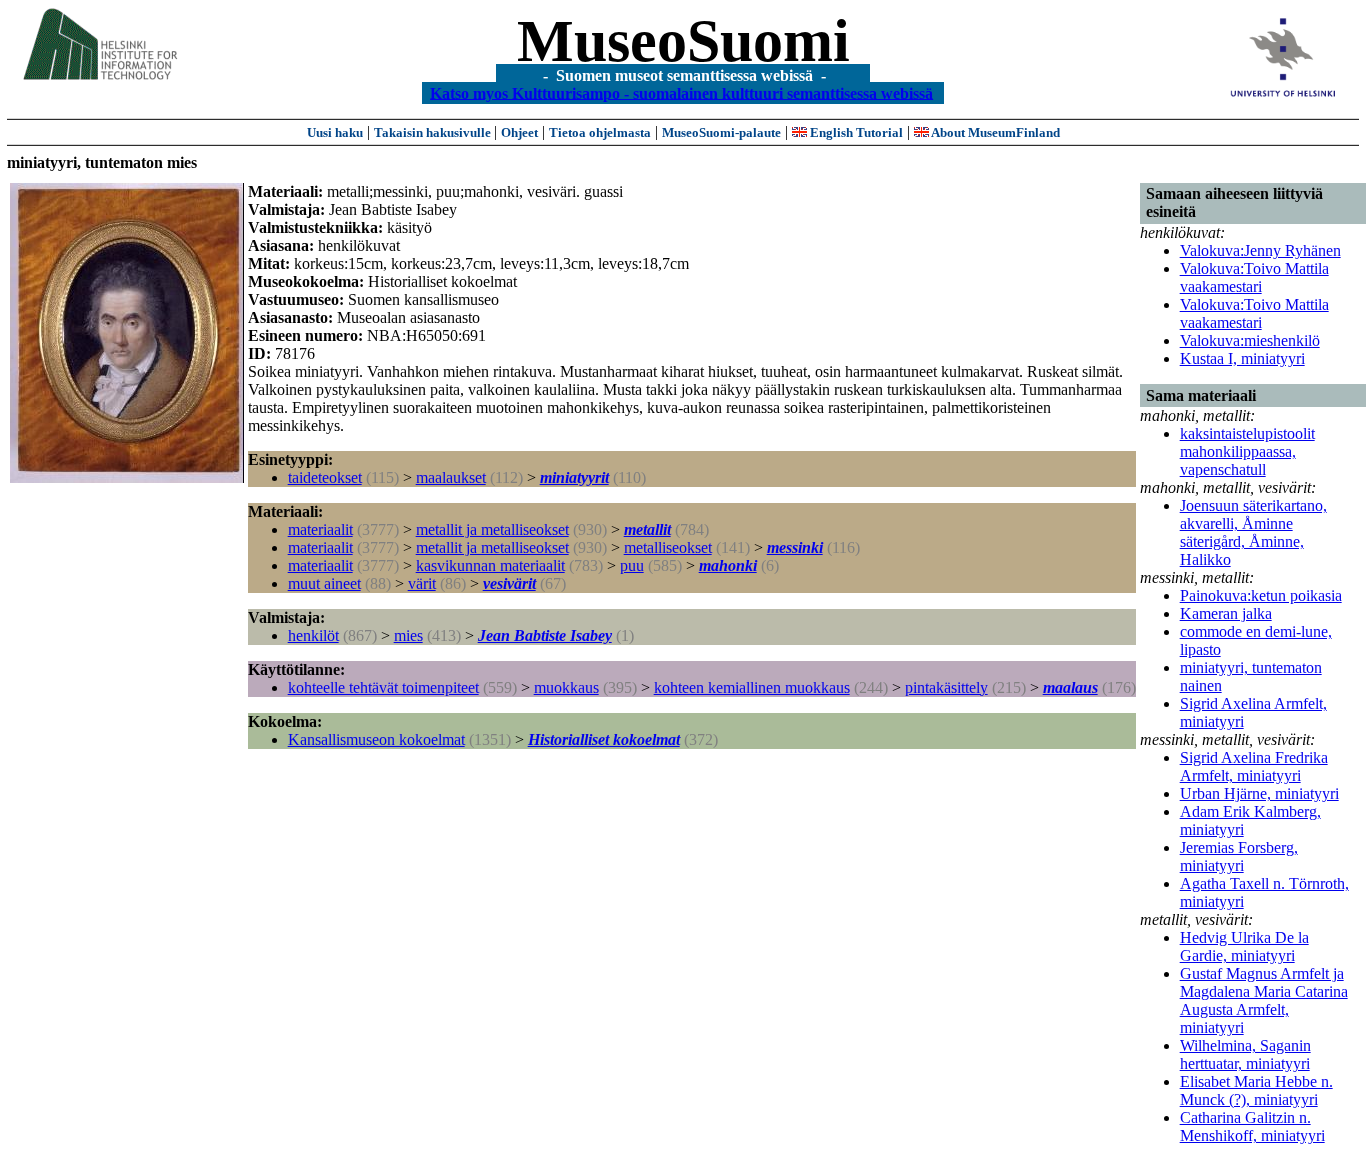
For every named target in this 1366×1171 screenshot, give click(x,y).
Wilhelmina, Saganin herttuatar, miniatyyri (1245, 1054)
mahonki (728, 565)
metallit (647, 529)
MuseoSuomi (683, 41)
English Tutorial (855, 132)
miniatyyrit (574, 477)
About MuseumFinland (994, 132)
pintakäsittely (946, 687)
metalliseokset (668, 547)
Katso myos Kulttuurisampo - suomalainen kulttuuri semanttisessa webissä (681, 92)
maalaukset (451, 477)
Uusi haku (335, 132)
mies (408, 635)
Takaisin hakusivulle (434, 132)
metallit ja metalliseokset (492, 529)
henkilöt (313, 635)
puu (632, 565)
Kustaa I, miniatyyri (1242, 358)
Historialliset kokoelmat (604, 739)
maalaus (1070, 687)
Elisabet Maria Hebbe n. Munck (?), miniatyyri (1256, 1090)
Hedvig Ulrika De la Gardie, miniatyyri (1244, 946)
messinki (795, 547)
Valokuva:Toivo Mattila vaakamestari (1254, 277)
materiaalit (320, 529)
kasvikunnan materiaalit (490, 565)
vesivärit (509, 583)
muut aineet (324, 583)
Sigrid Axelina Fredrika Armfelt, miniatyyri (1254, 766)
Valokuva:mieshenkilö (1250, 340)
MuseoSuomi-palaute (721, 132)
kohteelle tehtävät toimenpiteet (383, 687)
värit (422, 583)
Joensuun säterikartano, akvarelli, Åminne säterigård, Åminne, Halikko (1253, 532)
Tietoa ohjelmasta (600, 132)
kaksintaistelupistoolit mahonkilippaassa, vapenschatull (1247, 451)
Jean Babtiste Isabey (545, 635)
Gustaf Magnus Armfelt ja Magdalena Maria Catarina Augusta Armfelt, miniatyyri (1264, 1000)
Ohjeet (519, 132)
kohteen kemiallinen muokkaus (752, 687)
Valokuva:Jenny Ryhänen (1260, 250)
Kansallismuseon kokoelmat (376, 739)
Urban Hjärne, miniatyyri (1259, 793)
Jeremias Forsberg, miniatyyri (1239, 856)
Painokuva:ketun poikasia (1261, 595)
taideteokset (325, 477)
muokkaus (566, 687)
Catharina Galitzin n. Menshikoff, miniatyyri (1252, 1126)
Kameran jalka (1226, 613)
